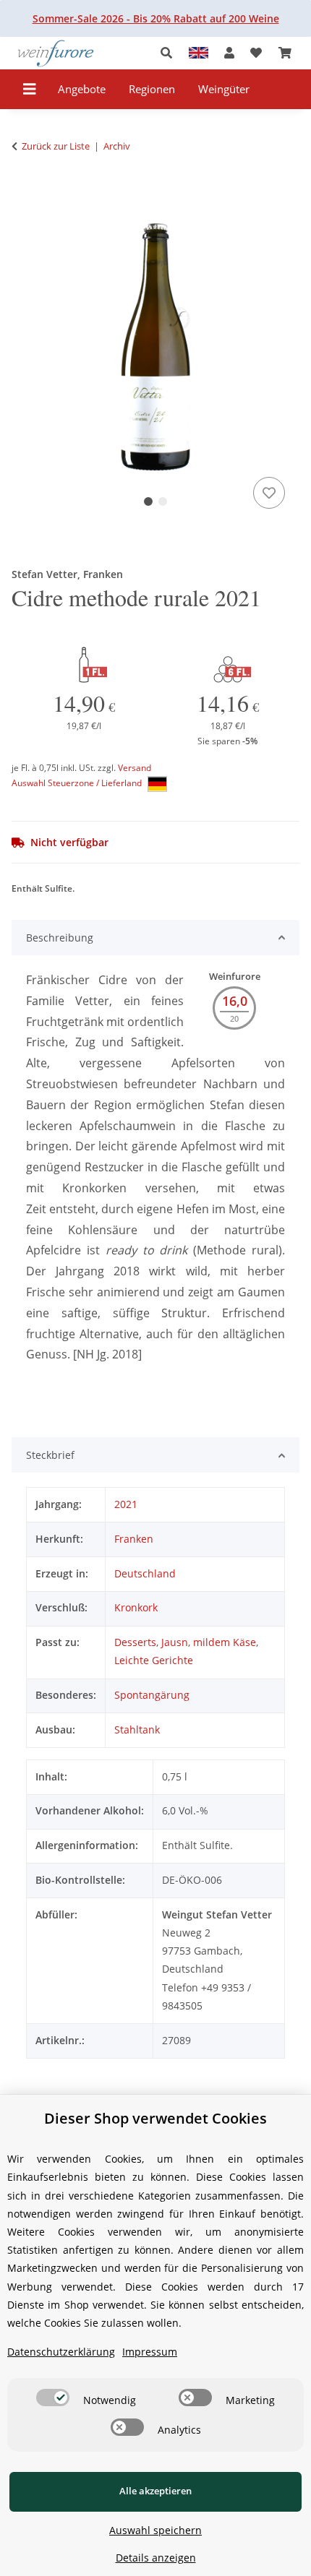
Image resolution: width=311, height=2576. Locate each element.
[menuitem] (82, 89)
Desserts (135, 1642)
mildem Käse (225, 1642)
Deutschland (145, 1573)
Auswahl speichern (155, 2530)
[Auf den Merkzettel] (269, 493)
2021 (126, 1504)
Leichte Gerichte (154, 1660)
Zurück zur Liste (56, 146)
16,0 (235, 1001)
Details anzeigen (156, 2558)
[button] (170, 53)
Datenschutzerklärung (61, 2352)
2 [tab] (163, 501)
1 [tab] (148, 501)
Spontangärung (152, 1695)
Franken (134, 1539)
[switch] (53, 2398)
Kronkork (136, 1607)
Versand (135, 768)
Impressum (150, 2352)
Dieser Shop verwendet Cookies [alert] (155, 2118)
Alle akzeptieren (155, 2491)
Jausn (175, 1642)
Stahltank (137, 1729)
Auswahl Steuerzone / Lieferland (78, 783)
